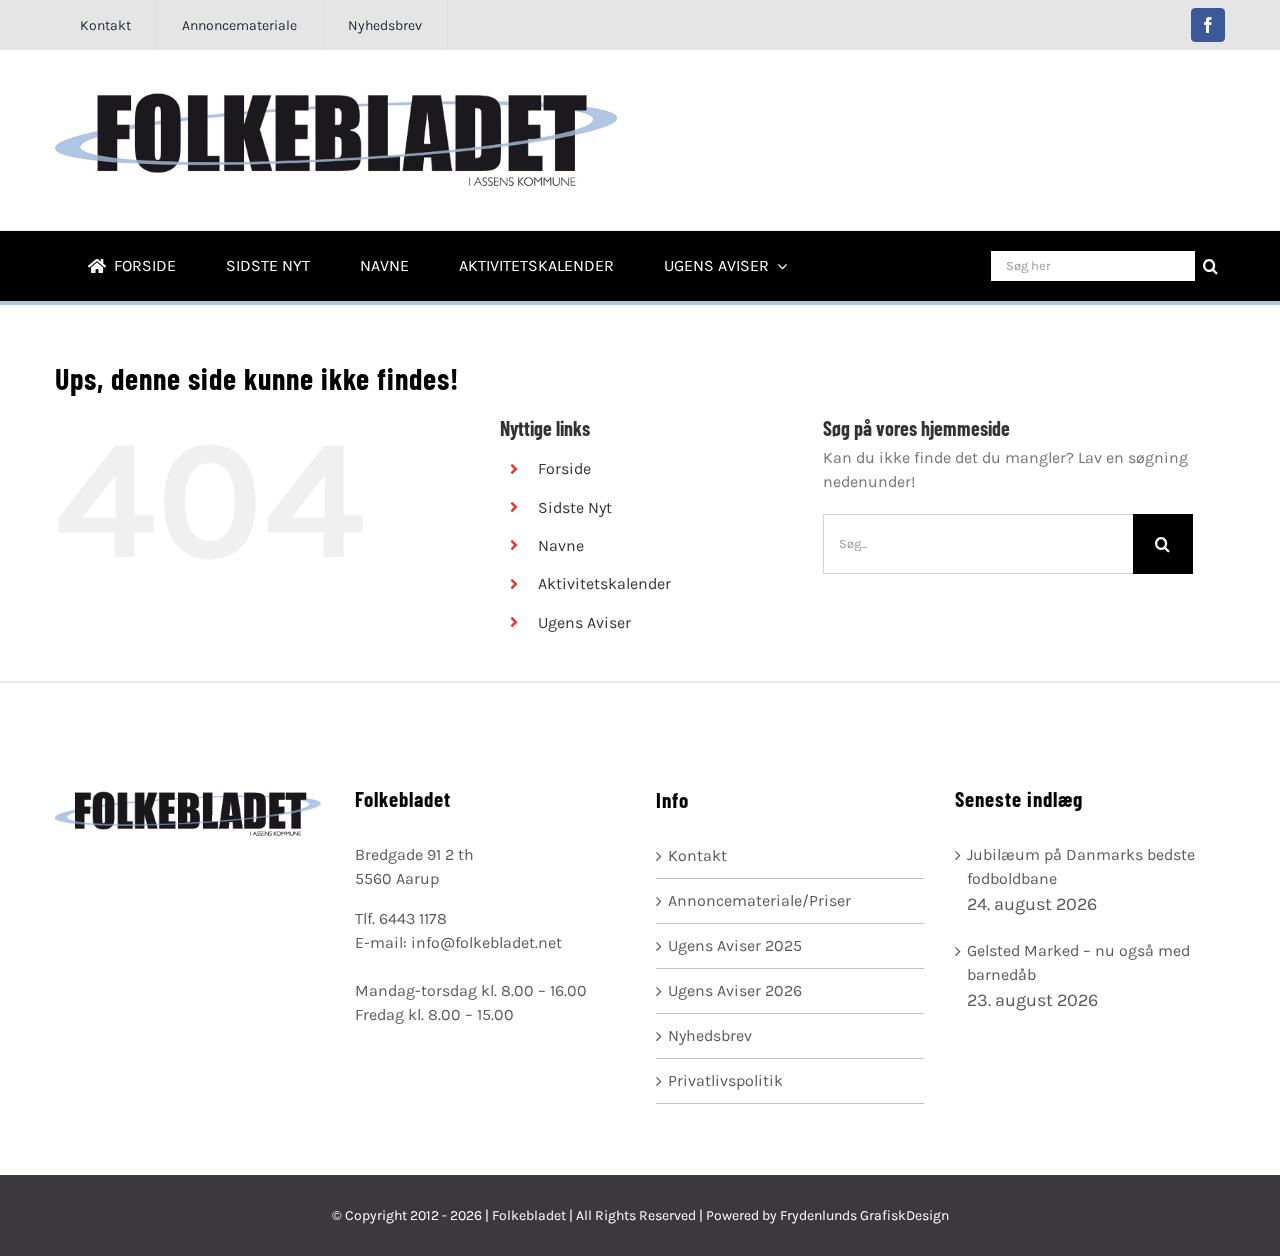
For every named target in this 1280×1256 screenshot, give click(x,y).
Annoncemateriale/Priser (759, 900)
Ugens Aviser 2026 (735, 990)
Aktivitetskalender (604, 583)
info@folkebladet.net (486, 942)
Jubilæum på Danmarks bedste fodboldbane (1081, 866)
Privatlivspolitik (725, 1080)
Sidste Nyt (575, 507)
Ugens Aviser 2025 (735, 945)
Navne (561, 545)
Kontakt (697, 855)
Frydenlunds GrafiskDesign (864, 1215)
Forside (564, 468)
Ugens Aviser (584, 622)
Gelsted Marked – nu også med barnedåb (1078, 962)
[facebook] (1208, 25)
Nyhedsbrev (710, 1035)
